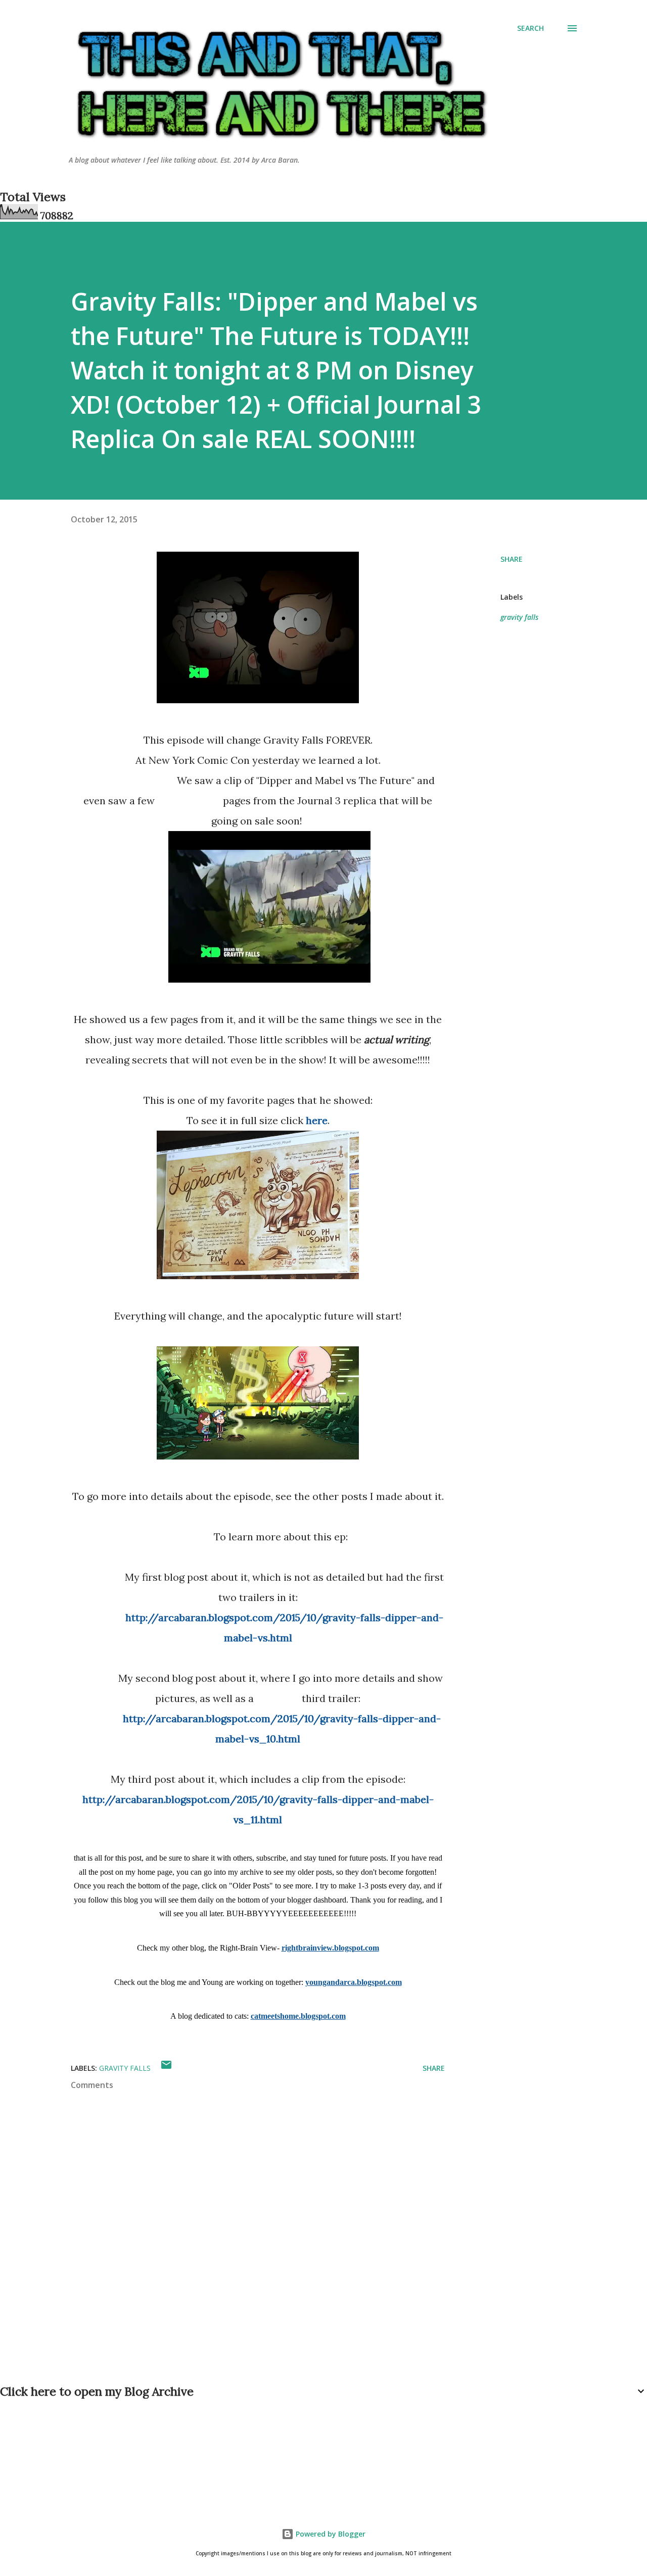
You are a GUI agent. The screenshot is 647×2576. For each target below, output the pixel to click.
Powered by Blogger (330, 2534)
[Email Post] (166, 2068)
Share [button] (512, 559)
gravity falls (519, 617)
